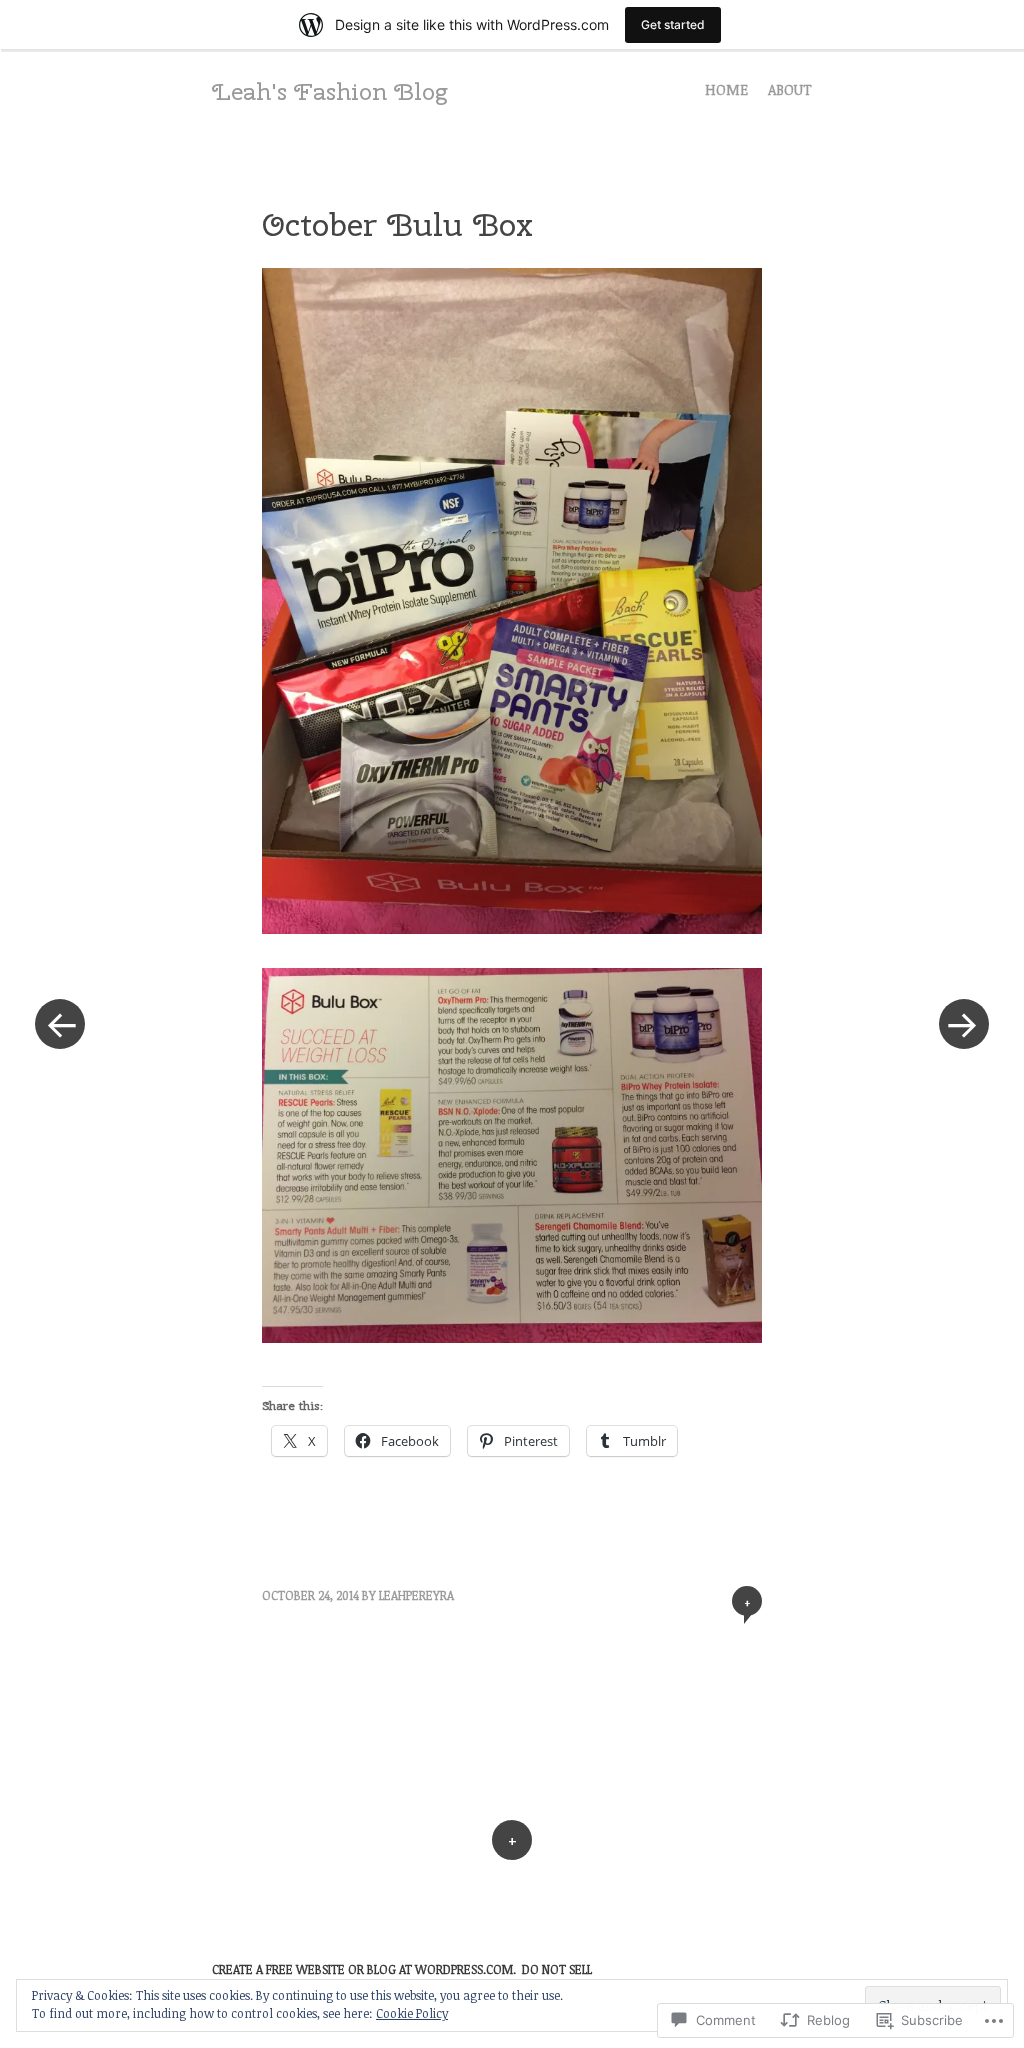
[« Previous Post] (60, 1024)
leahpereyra (416, 1595)
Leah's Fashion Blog (329, 91)
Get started (673, 24)
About (790, 89)
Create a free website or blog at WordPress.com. (364, 1969)
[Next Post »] (964, 1024)
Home (726, 89)
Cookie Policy (412, 2013)
